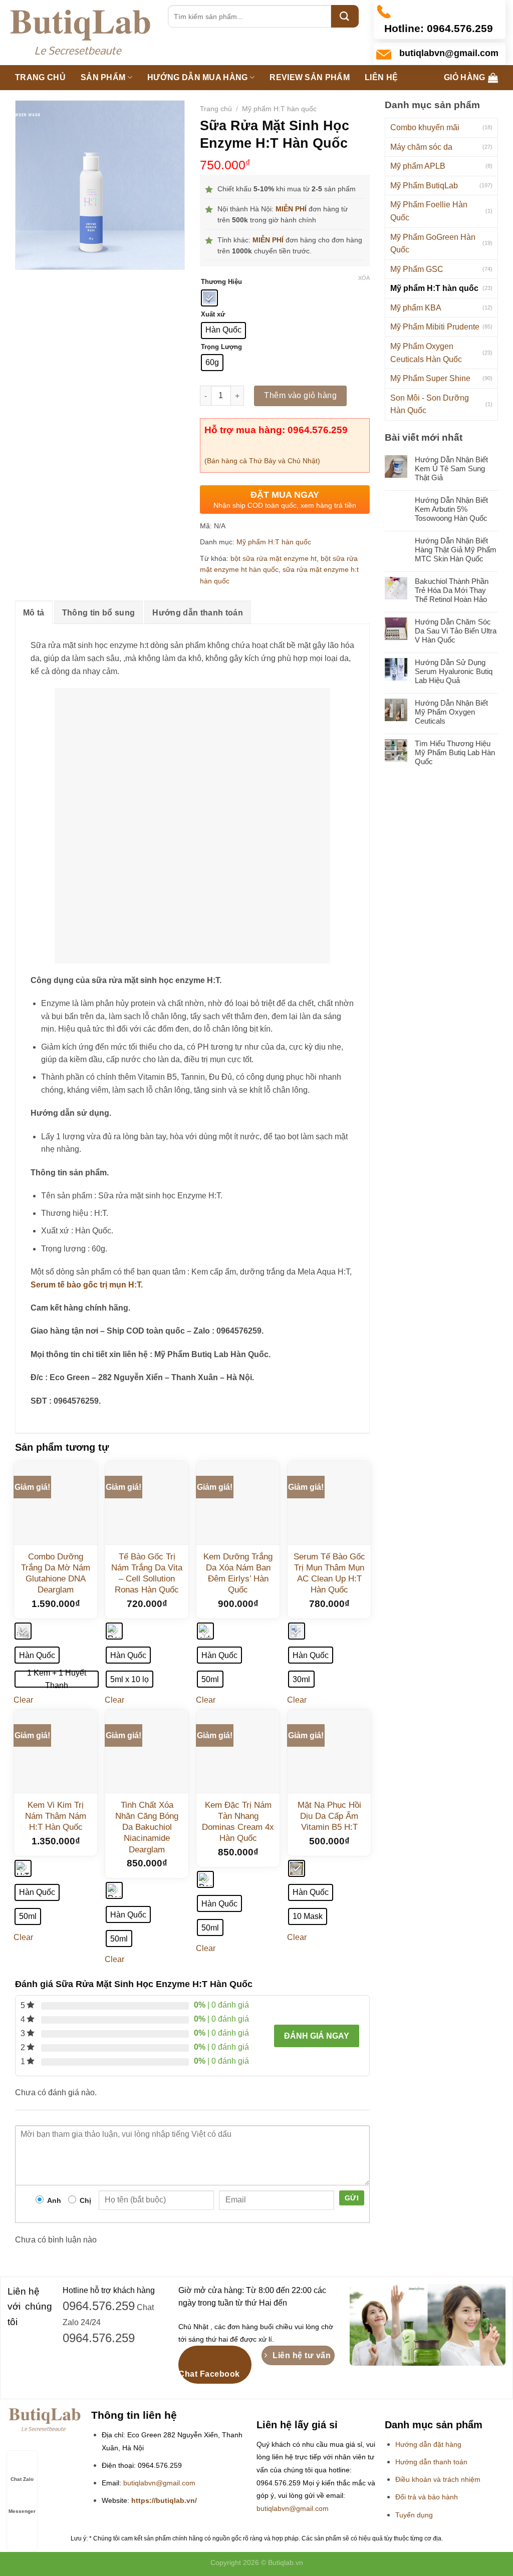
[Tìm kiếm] (345, 16)
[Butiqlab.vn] (80, 33)
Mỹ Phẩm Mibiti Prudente (435, 327)
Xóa (364, 278)
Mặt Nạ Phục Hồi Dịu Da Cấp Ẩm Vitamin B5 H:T (329, 1816)
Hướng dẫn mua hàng (198, 77)
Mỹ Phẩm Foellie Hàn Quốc (429, 211)
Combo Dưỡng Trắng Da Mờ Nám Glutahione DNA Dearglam (56, 1573)
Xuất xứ (213, 314)
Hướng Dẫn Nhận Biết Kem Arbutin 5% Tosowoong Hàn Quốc (451, 509)
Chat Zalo (22, 2479)
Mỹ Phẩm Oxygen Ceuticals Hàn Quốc (426, 353)
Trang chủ (40, 77)
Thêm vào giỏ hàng (300, 395)
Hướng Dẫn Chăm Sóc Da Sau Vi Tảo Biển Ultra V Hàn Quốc (456, 631)
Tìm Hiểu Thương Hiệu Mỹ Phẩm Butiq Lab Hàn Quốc (455, 752)
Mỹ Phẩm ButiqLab (424, 186)
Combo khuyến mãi (425, 127)
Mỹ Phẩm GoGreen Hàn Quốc (433, 244)
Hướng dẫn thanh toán (197, 613)
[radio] (209, 298)
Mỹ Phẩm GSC (417, 269)
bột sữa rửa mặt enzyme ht (274, 558)
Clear (23, 1700)
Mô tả (34, 613)
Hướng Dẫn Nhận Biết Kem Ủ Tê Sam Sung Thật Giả (451, 468)
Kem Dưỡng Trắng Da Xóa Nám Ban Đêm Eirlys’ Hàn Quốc (238, 1573)
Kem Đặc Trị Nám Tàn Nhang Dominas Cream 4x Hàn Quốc (238, 1822)
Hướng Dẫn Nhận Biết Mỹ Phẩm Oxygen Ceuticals (451, 712)
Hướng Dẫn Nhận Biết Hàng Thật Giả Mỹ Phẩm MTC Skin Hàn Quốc (456, 550)
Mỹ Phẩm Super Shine (430, 378)
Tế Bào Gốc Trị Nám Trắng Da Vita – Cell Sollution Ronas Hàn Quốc (147, 1573)
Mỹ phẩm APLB (418, 166)
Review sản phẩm (310, 77)
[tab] (34, 612)
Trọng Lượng (221, 347)
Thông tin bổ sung (98, 613)
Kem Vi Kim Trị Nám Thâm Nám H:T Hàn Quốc (56, 1816)
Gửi (352, 2198)
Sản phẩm (103, 77)
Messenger (22, 2511)
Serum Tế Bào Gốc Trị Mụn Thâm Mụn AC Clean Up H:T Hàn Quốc (329, 1573)
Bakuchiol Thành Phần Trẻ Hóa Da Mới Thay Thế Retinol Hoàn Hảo (452, 590)
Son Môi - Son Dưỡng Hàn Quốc (430, 404)
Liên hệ (381, 77)
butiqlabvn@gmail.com (159, 2483)
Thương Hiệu (221, 282)
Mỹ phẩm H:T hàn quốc (434, 288)
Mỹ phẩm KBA (416, 308)
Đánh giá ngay (317, 2036)
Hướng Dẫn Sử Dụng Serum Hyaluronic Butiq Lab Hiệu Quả (454, 671)
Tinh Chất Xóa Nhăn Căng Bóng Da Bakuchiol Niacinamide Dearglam (147, 1827)
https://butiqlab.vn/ (164, 2501)
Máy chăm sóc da (421, 147)
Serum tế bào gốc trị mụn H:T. (87, 1285)
